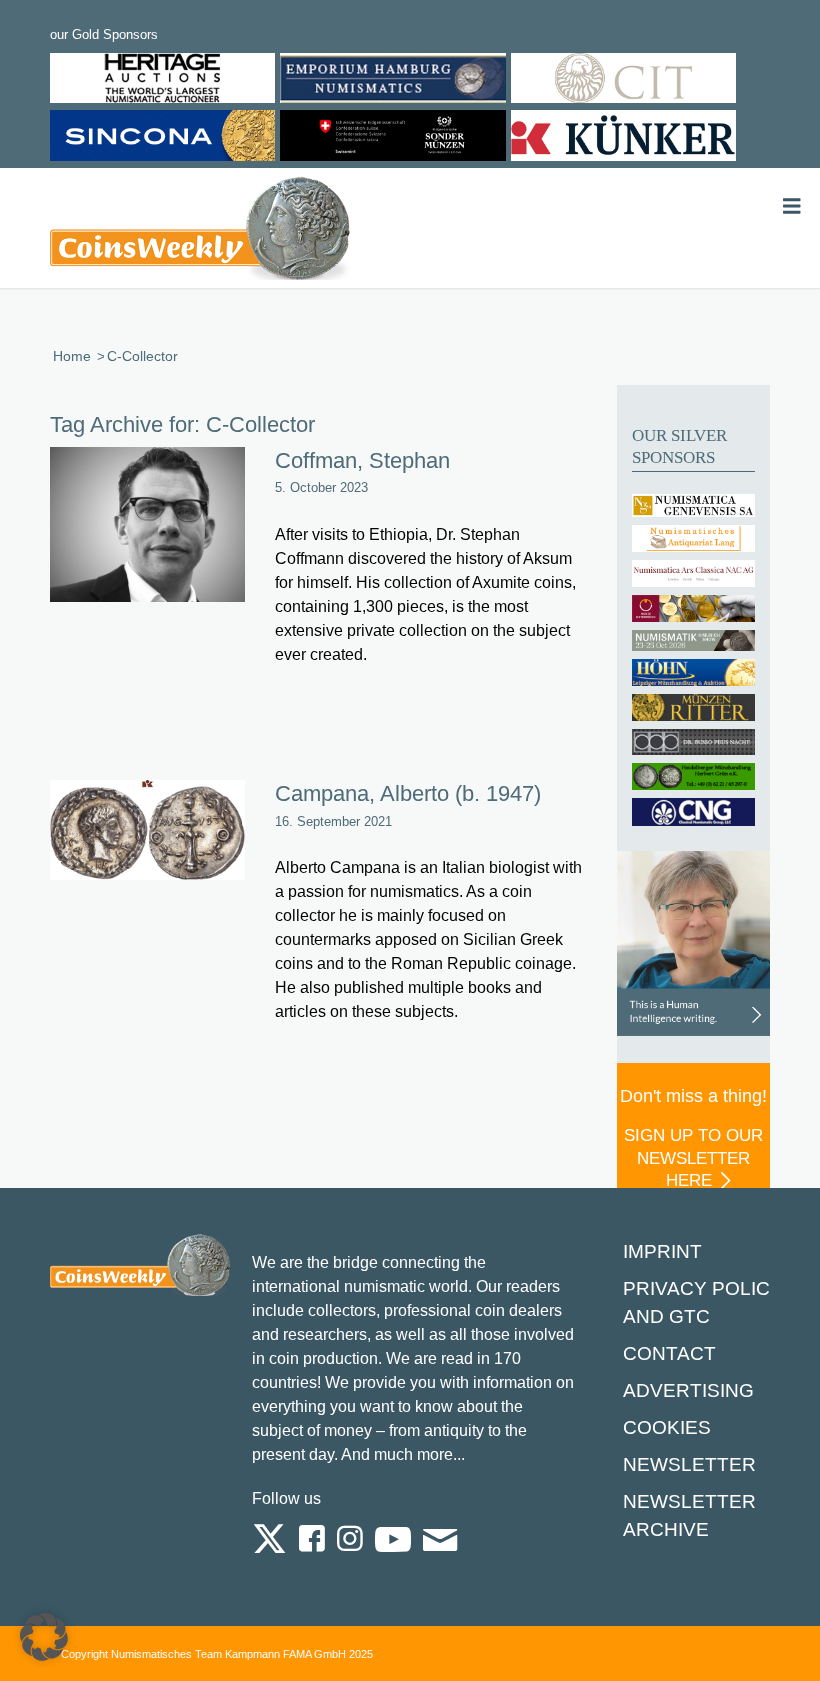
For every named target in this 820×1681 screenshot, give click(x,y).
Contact (669, 1353)
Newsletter (689, 1464)
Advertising (688, 1390)
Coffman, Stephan (362, 460)
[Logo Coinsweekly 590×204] (200, 232)
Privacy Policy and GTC (703, 1302)
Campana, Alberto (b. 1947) (408, 793)
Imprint (662, 1251)
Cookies (667, 1427)
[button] (44, 1637)
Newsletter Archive (689, 1515)
